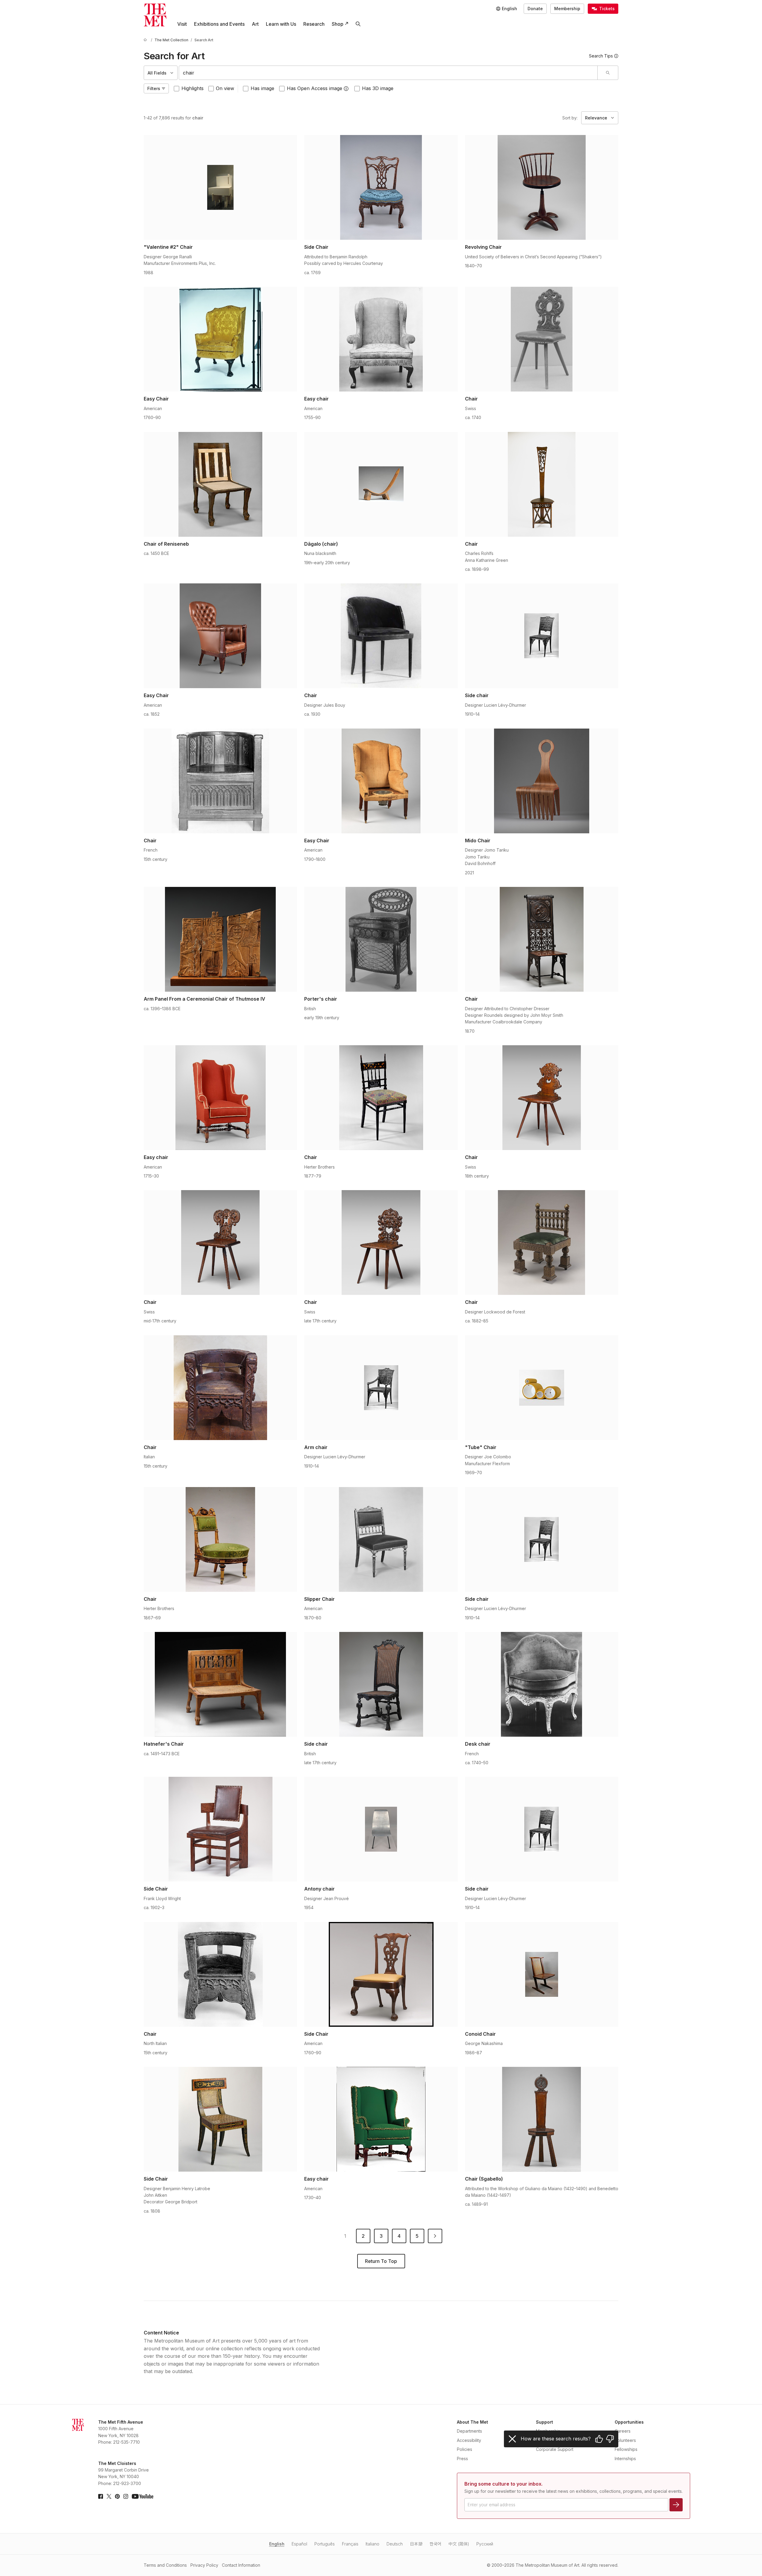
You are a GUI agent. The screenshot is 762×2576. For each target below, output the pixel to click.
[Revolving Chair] (542, 187)
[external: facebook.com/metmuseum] (101, 2496)
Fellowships (626, 2449)
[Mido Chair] (542, 781)
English (277, 2544)
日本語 (416, 2544)
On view (225, 88)
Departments (469, 2431)
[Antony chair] (381, 1829)
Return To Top (381, 2261)
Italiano (372, 2544)
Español (299, 2544)
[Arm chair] (381, 1388)
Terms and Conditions (165, 2565)
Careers (623, 2431)
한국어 (435, 2544)
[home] (146, 40)
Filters (154, 88)
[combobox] (388, 73)
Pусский (485, 2544)
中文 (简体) (459, 2544)
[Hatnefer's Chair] (220, 1684)
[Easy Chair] (220, 339)
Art (255, 24)
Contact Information (241, 2565)
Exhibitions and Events (219, 24)
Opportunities (629, 2422)
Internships (625, 2459)
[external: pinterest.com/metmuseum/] (117, 2496)
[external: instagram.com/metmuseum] (126, 2496)
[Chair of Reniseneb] (220, 484)
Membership (567, 9)
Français (350, 2544)
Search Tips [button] (601, 56)
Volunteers (625, 2440)
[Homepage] (155, 15)
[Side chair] (542, 636)
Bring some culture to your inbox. (503, 2484)
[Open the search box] (358, 24)
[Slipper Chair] (381, 1539)
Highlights (193, 88)
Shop (338, 24)
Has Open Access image (315, 88)
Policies (465, 2449)
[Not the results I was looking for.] (610, 2439)
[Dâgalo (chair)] (381, 484)
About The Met (472, 2422)
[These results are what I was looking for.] (599, 2439)
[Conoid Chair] (542, 1974)
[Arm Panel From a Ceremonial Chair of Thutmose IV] (220, 939)
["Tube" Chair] (542, 1388)
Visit (182, 24)
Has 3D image (378, 88)
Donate (535, 9)
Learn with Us (281, 24)
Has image (262, 88)
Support (544, 2422)
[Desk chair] (542, 1684)
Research (314, 24)
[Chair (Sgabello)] (542, 2119)
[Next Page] (435, 2236)
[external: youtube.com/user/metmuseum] (143, 2496)
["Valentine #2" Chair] (220, 187)
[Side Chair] (381, 187)
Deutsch (395, 2544)
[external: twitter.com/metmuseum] (109, 2496)
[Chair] (542, 339)
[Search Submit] (608, 73)
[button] (346, 89)
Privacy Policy (204, 2565)
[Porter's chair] (381, 939)
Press (462, 2459)
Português (325, 2544)
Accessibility (469, 2440)
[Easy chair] (381, 339)
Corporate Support (555, 2449)
